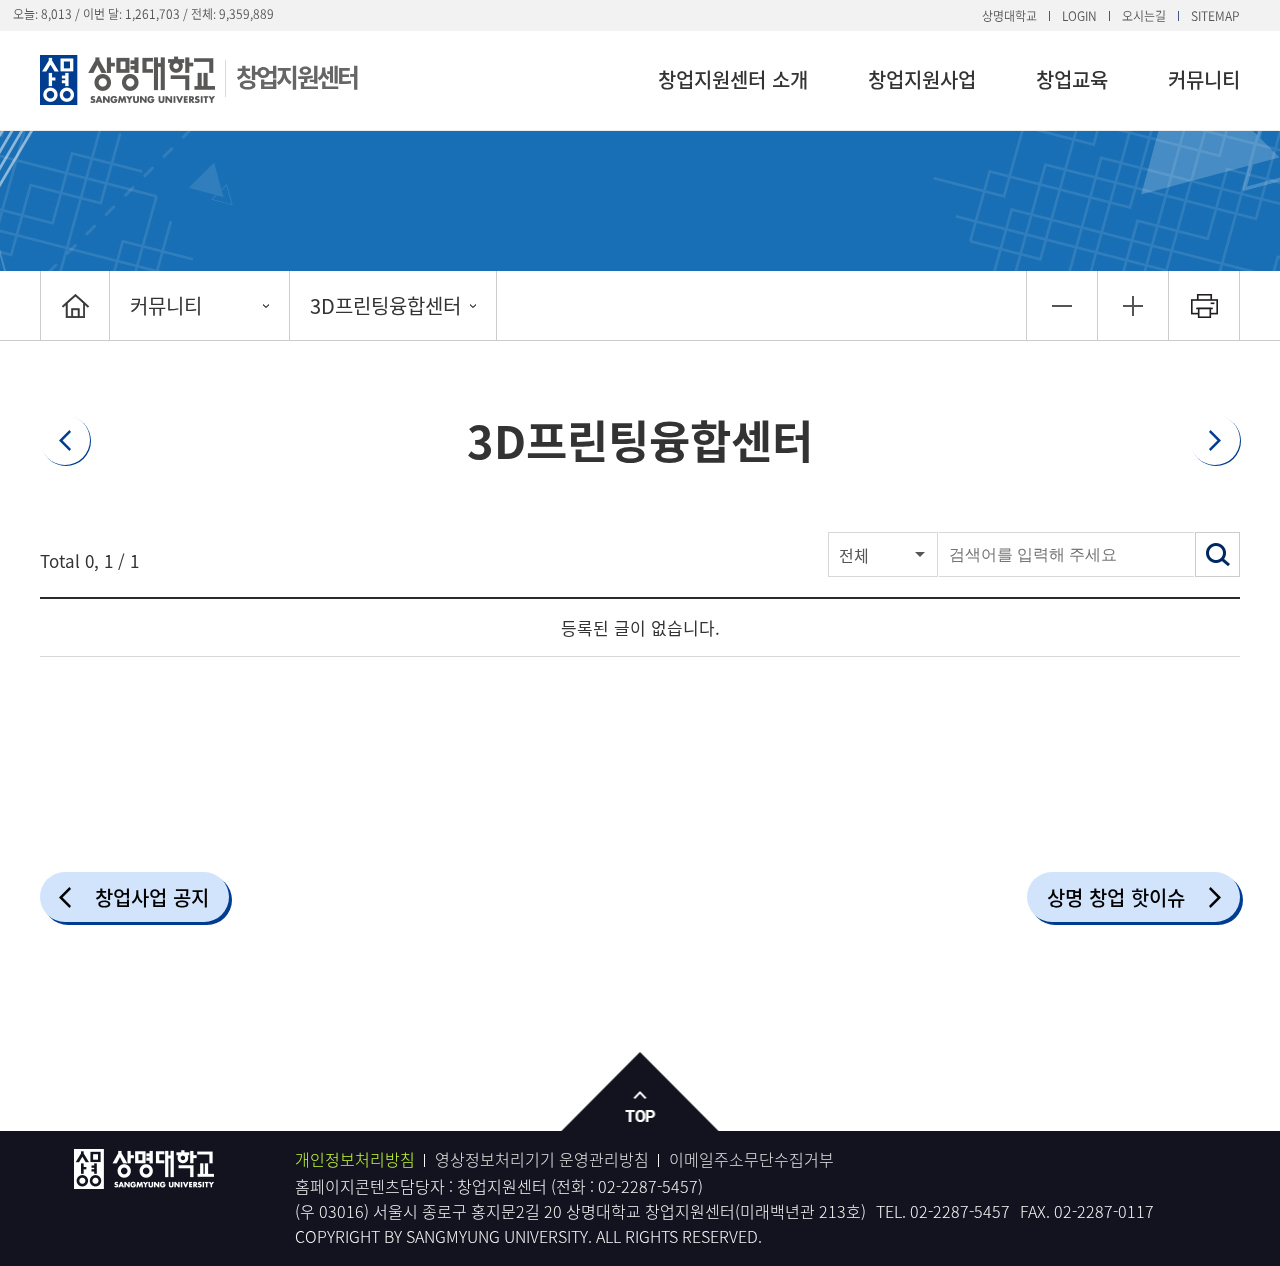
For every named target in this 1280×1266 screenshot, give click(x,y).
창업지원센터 (296, 76)
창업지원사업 (922, 79)
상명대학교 (1009, 16)
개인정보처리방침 (355, 1159)
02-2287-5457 (648, 1186)
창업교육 (1072, 79)
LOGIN (1079, 16)
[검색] (1217, 554)
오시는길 (1144, 16)
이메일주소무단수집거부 (751, 1159)
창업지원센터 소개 (733, 79)
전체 (854, 555)
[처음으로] (75, 305)
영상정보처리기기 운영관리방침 (542, 1159)
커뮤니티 (1204, 79)
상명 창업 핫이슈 (1116, 897)
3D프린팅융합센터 (385, 305)
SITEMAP (1215, 16)
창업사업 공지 (152, 897)
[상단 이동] (640, 1092)
